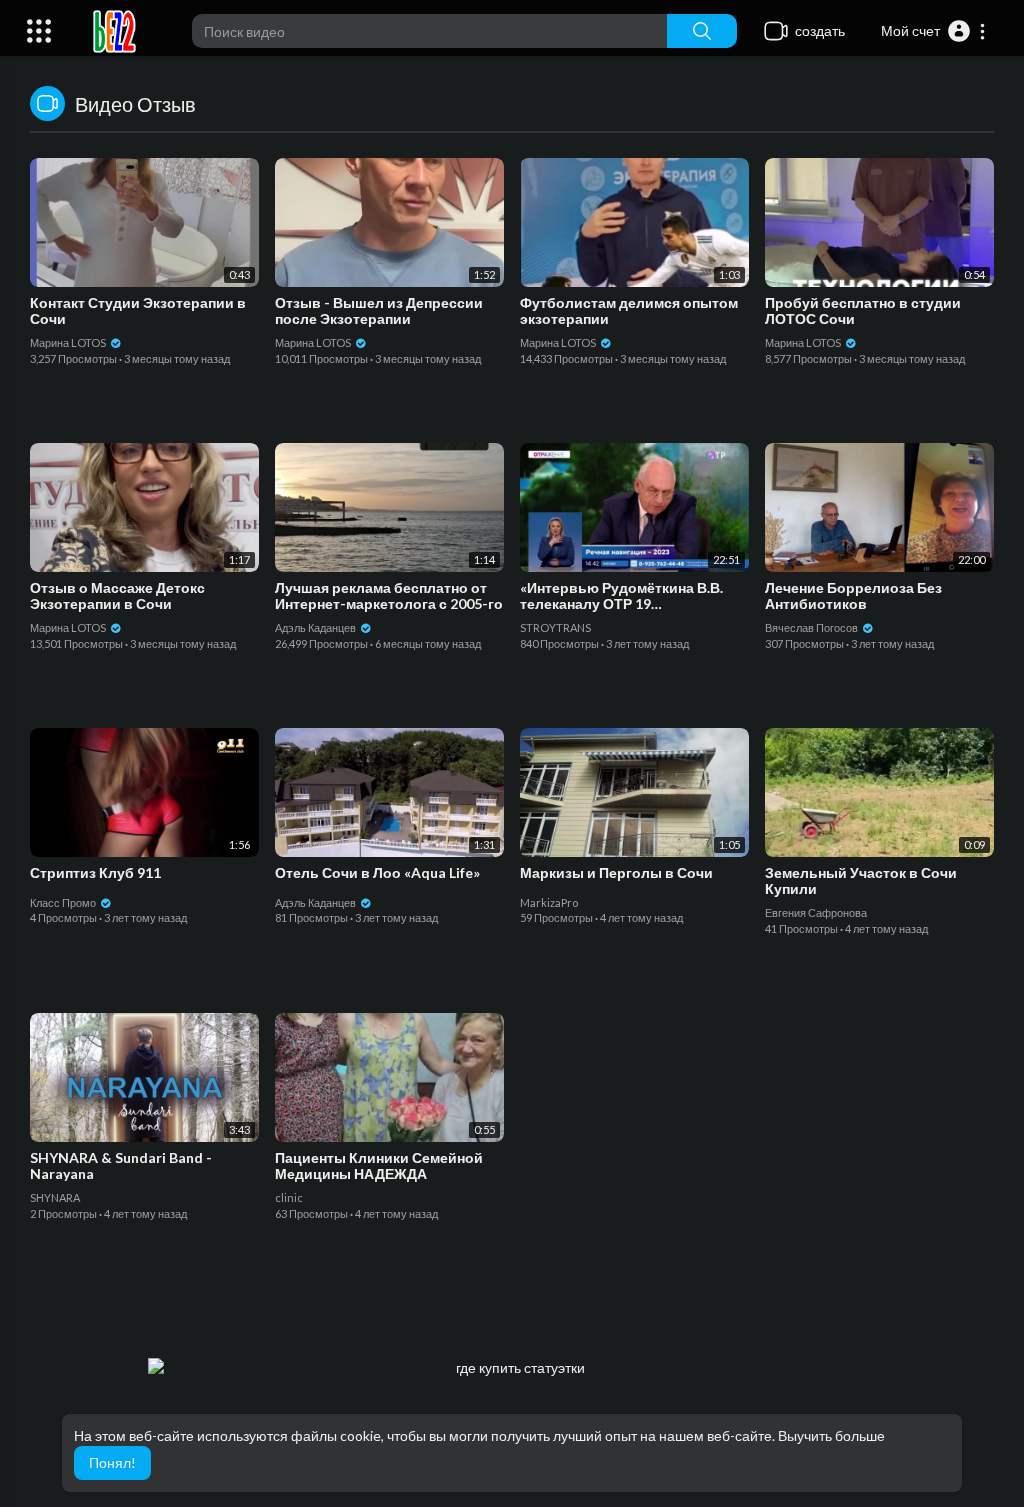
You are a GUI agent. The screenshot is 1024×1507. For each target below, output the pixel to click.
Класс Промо (64, 902)
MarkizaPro (549, 902)
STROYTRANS (555, 627)
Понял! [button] (112, 1462)
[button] (934, 31)
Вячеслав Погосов (812, 627)
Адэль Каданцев (316, 627)
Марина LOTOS (69, 342)
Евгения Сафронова (816, 912)
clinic (289, 1197)
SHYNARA (55, 1197)
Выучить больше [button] (831, 1435)
